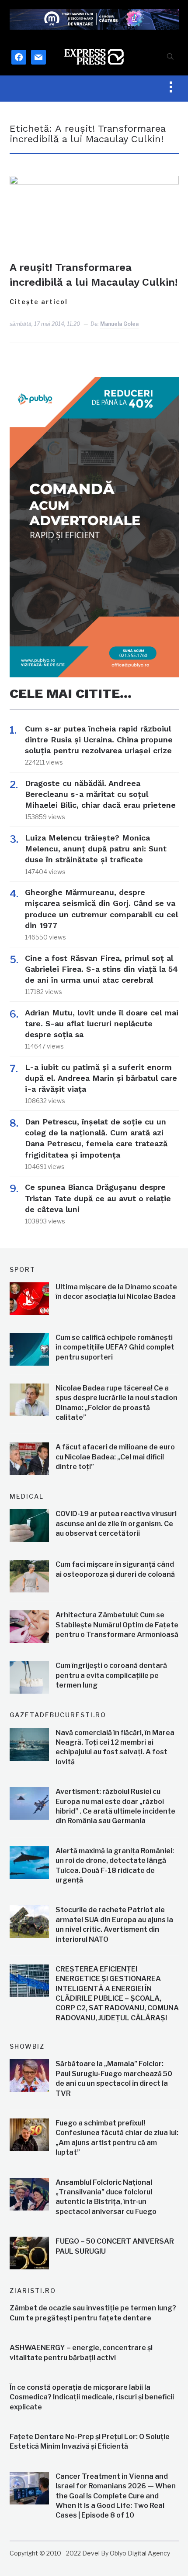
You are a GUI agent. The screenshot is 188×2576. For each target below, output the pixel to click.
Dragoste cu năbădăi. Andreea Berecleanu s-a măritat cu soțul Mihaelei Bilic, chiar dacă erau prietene (100, 794)
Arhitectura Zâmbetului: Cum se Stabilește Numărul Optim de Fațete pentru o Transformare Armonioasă (117, 1625)
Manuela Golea (119, 324)
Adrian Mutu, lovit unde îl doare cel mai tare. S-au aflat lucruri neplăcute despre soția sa (102, 1023)
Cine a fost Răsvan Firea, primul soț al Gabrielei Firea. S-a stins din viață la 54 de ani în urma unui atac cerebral (101, 969)
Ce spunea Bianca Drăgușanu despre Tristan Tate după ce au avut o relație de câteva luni (98, 1198)
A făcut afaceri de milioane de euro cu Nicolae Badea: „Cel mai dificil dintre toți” (115, 1457)
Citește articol (39, 302)
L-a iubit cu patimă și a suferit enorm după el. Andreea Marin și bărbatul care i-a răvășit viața (101, 1078)
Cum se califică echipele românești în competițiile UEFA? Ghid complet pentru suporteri (115, 1347)
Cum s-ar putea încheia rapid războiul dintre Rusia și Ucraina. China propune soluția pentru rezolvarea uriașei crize (99, 740)
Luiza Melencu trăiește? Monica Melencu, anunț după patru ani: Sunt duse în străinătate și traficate (96, 849)
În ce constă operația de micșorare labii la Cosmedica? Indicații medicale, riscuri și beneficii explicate (92, 2397)
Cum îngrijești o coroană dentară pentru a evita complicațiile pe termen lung (111, 1675)
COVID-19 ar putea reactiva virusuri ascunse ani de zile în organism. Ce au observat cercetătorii (116, 1524)
